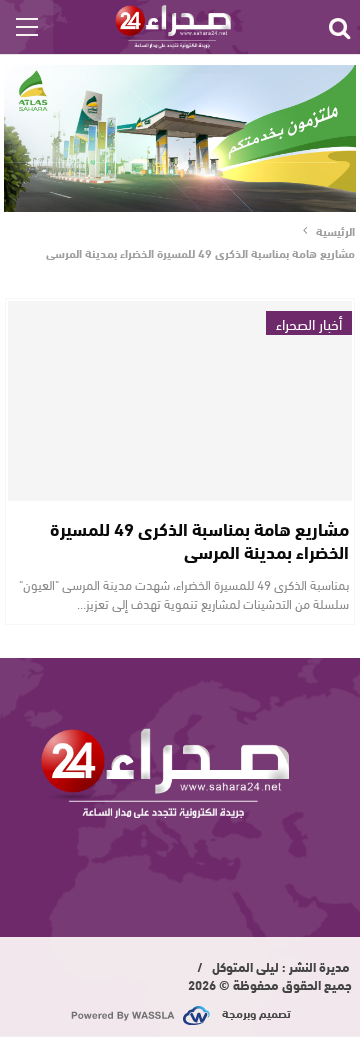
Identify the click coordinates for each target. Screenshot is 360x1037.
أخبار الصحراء (309, 323)
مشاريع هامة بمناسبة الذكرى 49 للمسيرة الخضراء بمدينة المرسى (199, 539)
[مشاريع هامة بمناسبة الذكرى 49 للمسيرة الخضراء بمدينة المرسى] (180, 401)
